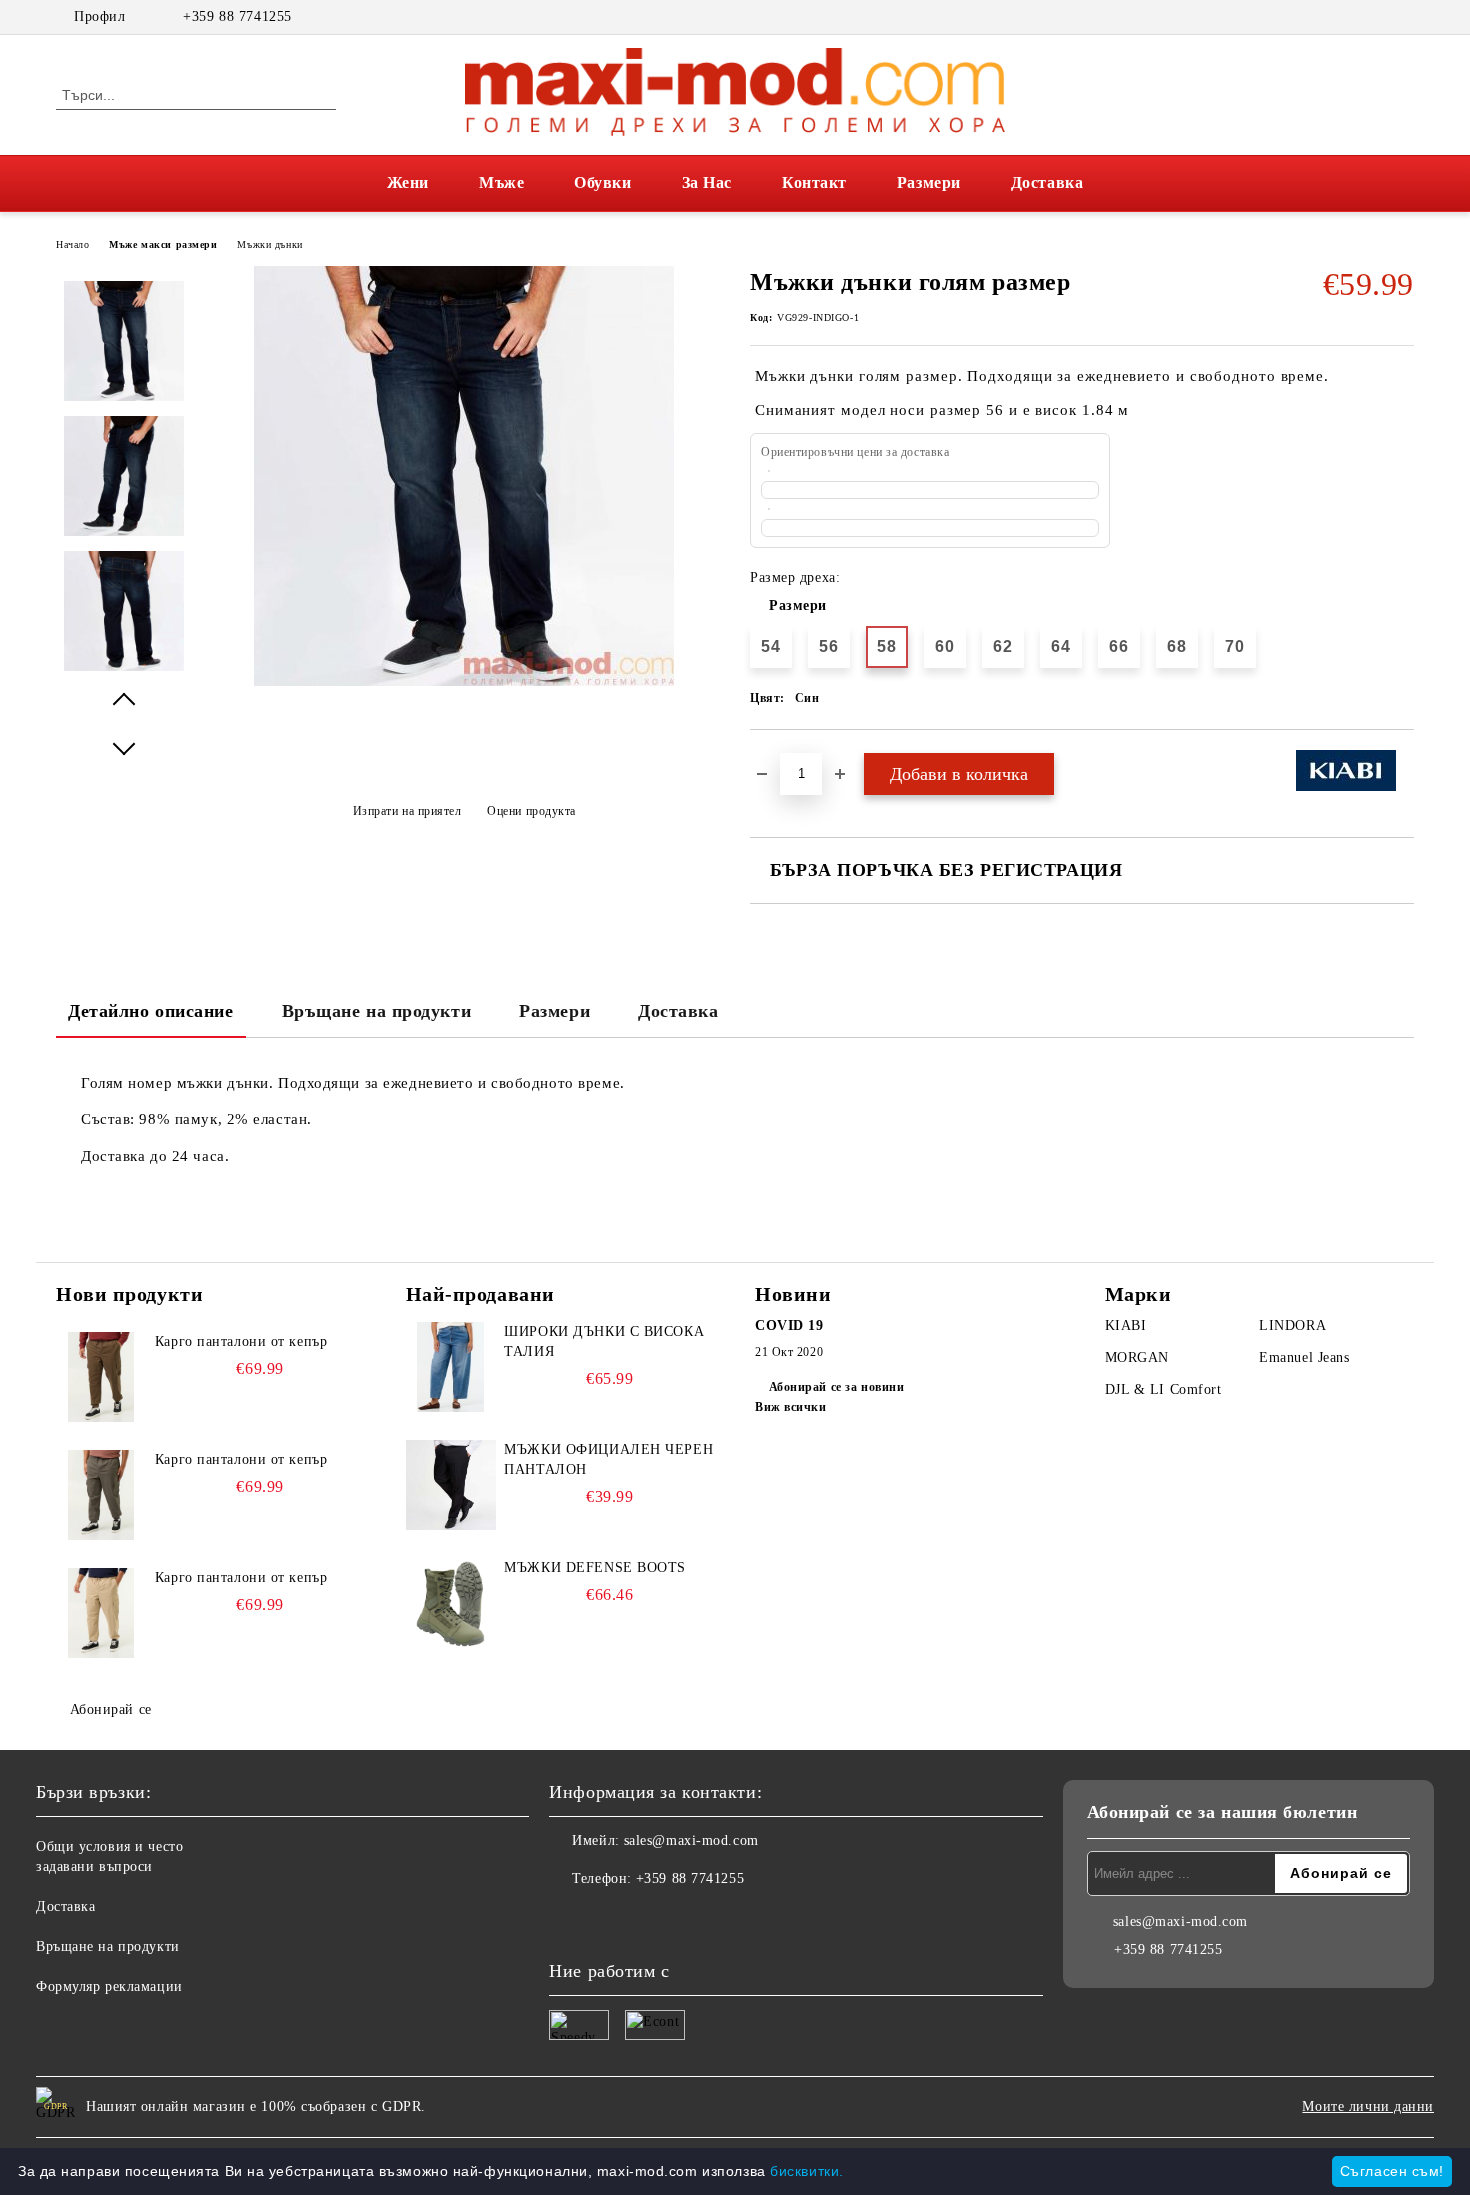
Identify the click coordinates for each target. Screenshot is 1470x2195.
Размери (929, 182)
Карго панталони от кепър (241, 1341)
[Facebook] (1373, 17)
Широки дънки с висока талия (604, 1341)
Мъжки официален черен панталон (608, 1459)
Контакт (814, 182)
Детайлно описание (151, 1011)
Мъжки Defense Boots (595, 1567)
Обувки (602, 182)
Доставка (1047, 182)
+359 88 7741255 (237, 16)
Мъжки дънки (269, 244)
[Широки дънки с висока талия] (451, 1367)
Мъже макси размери (163, 244)
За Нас (707, 182)
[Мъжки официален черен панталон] (451, 1485)
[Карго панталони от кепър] (101, 1377)
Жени (408, 182)
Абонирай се (111, 1709)
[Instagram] (1403, 17)
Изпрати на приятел (407, 811)
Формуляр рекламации (109, 1986)
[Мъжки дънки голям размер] (464, 681)
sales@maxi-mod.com (691, 1840)
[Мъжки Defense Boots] (451, 1603)
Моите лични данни (1368, 2106)
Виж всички (791, 1407)
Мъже (501, 182)
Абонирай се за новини (836, 1387)
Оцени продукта (531, 811)
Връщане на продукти (377, 1011)
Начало (72, 244)
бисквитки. (807, 2171)
